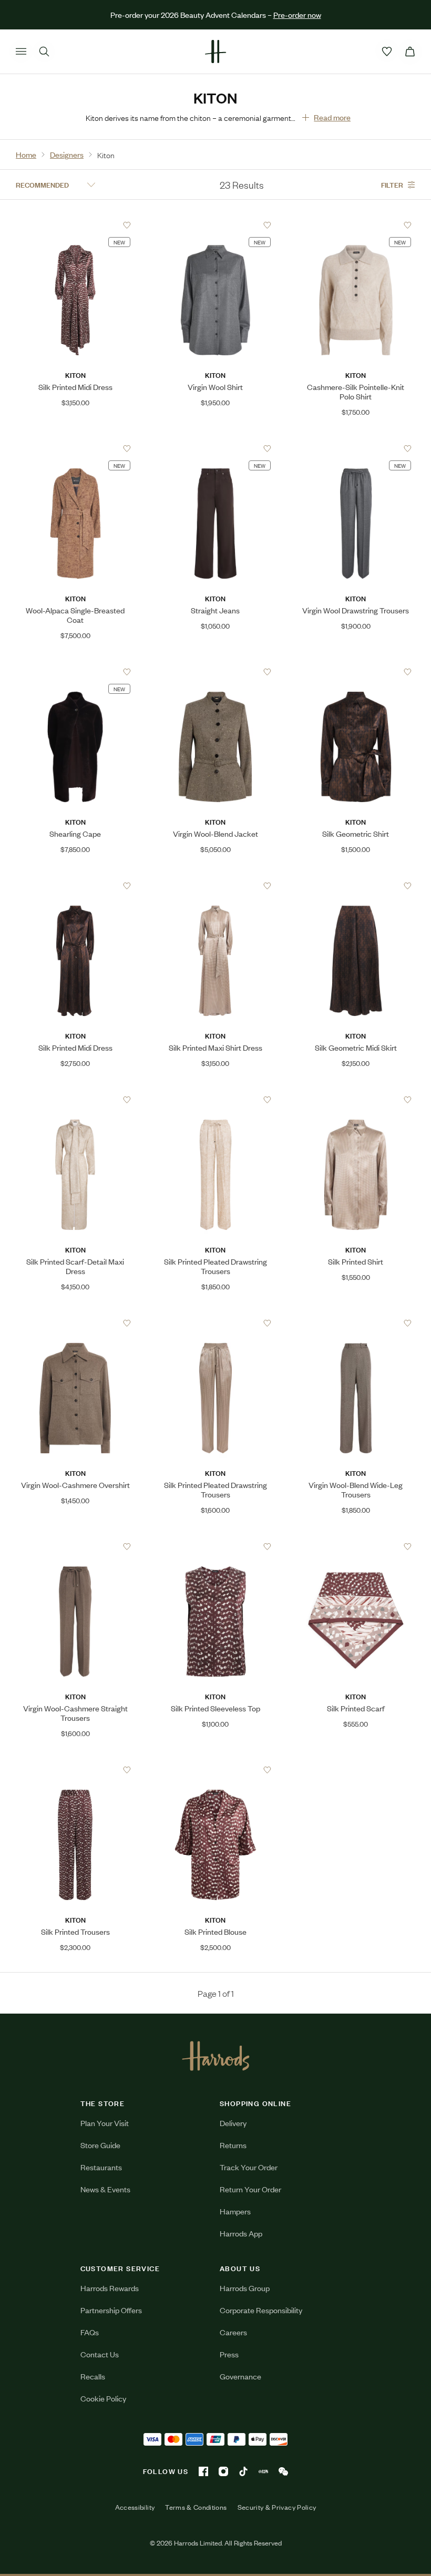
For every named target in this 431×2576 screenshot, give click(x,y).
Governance (240, 2376)
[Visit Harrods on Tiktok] (243, 2471)
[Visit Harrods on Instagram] (223, 2471)
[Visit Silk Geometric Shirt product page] (356, 672)
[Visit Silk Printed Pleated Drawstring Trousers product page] (215, 1100)
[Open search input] (44, 52)
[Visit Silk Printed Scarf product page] (356, 1546)
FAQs (90, 2332)
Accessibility (135, 2507)
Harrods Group (245, 2288)
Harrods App (241, 2233)
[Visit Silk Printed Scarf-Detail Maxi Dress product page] (75, 1100)
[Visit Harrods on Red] (263, 2471)
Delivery (233, 2123)
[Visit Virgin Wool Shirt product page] (215, 225)
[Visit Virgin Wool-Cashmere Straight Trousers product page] (75, 1546)
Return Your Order (250, 2189)
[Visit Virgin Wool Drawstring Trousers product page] (356, 448)
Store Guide (100, 2145)
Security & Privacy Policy (277, 2507)
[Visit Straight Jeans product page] (215, 448)
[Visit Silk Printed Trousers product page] (75, 1770)
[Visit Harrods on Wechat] (283, 2471)
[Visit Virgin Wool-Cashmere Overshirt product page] (75, 1323)
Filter (392, 184)
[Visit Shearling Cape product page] (75, 672)
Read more (332, 117)
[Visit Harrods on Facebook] (203, 2471)
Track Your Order (249, 2167)
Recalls (93, 2376)
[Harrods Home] (215, 52)
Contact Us (100, 2354)
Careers (233, 2332)
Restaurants (101, 2167)
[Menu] (21, 52)
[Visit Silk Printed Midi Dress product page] (75, 225)
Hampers (235, 2211)
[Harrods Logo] (216, 2056)
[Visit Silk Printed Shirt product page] (356, 1100)
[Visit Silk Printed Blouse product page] (215, 1770)
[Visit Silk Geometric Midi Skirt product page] (356, 886)
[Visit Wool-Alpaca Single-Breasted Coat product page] (75, 448)
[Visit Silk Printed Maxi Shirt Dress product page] (215, 886)
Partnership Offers (111, 2310)
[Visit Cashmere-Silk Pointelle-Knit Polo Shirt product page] (356, 225)
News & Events (105, 2189)
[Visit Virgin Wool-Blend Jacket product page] (215, 672)
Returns (233, 2145)
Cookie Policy (103, 2398)
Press (229, 2354)
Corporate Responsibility (261, 2310)
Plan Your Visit (105, 2123)
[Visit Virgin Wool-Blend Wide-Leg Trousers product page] (356, 1323)
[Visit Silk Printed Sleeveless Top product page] (215, 1546)
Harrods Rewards (110, 2288)
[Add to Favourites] (127, 225)
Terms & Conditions (196, 2507)
